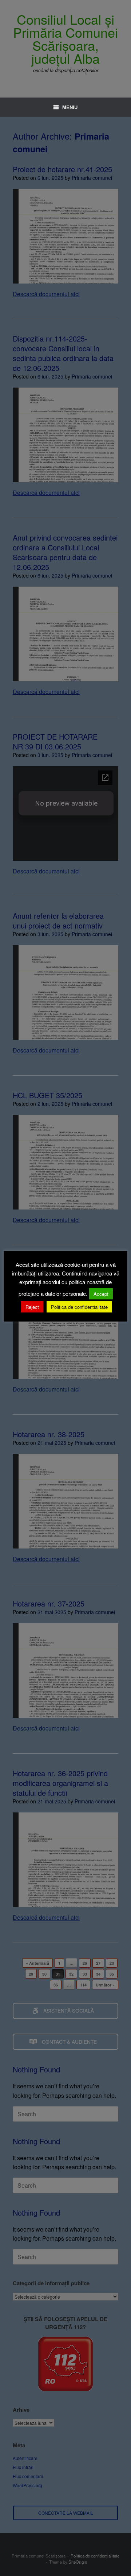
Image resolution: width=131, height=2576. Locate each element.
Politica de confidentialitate (79, 1307)
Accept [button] (101, 1294)
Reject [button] (32, 1307)
